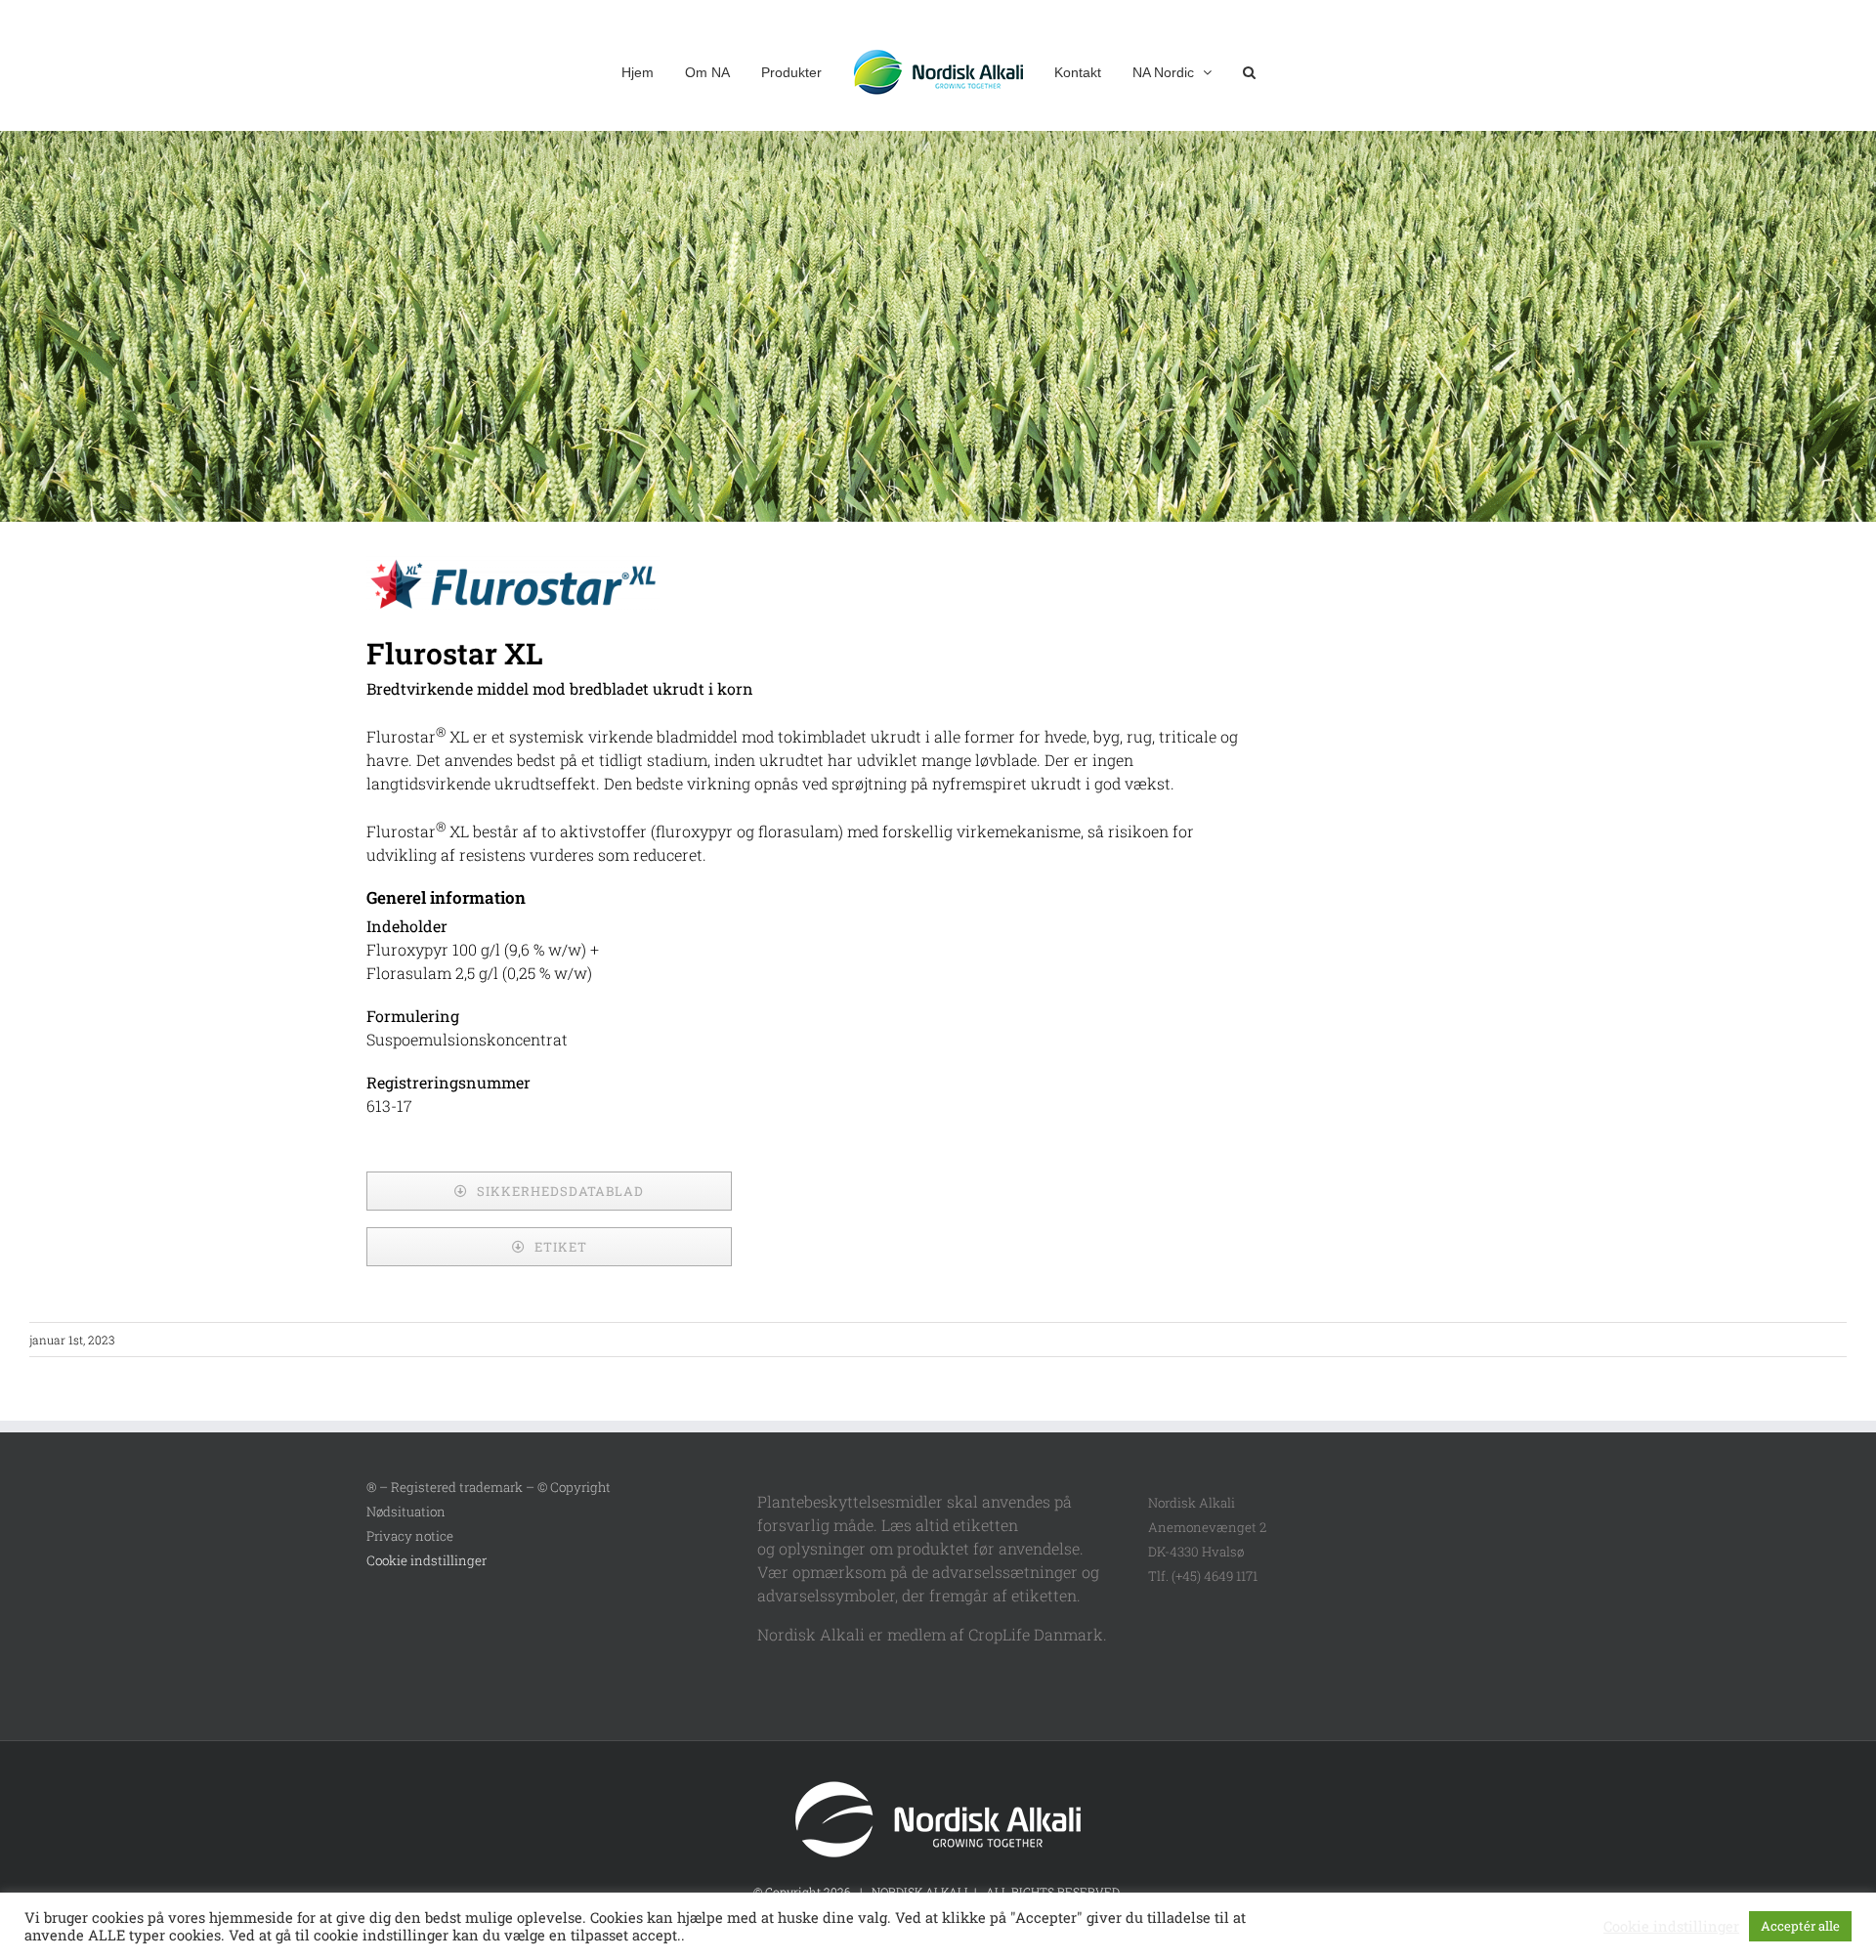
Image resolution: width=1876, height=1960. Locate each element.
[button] (1216, 70)
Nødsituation (406, 1512)
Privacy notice (410, 1536)
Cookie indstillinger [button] (426, 1560)
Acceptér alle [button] (1800, 1926)
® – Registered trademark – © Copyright (489, 1487)
